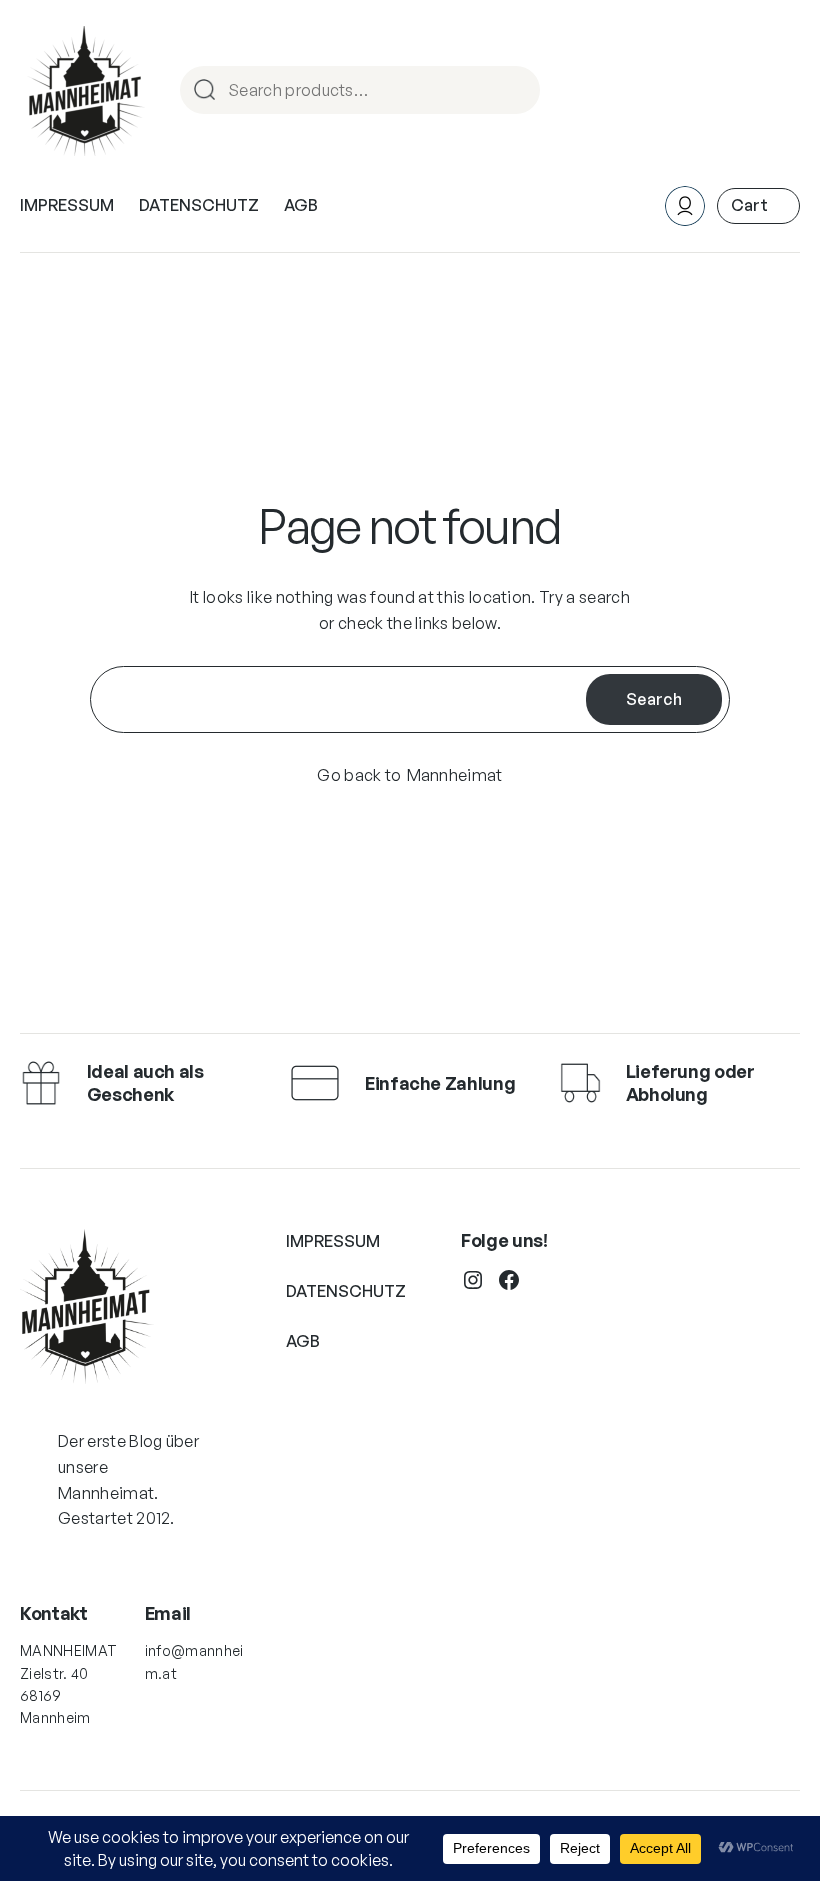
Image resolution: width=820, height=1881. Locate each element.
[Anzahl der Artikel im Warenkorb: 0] (758, 205)
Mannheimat (455, 775)
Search (516, 91)
